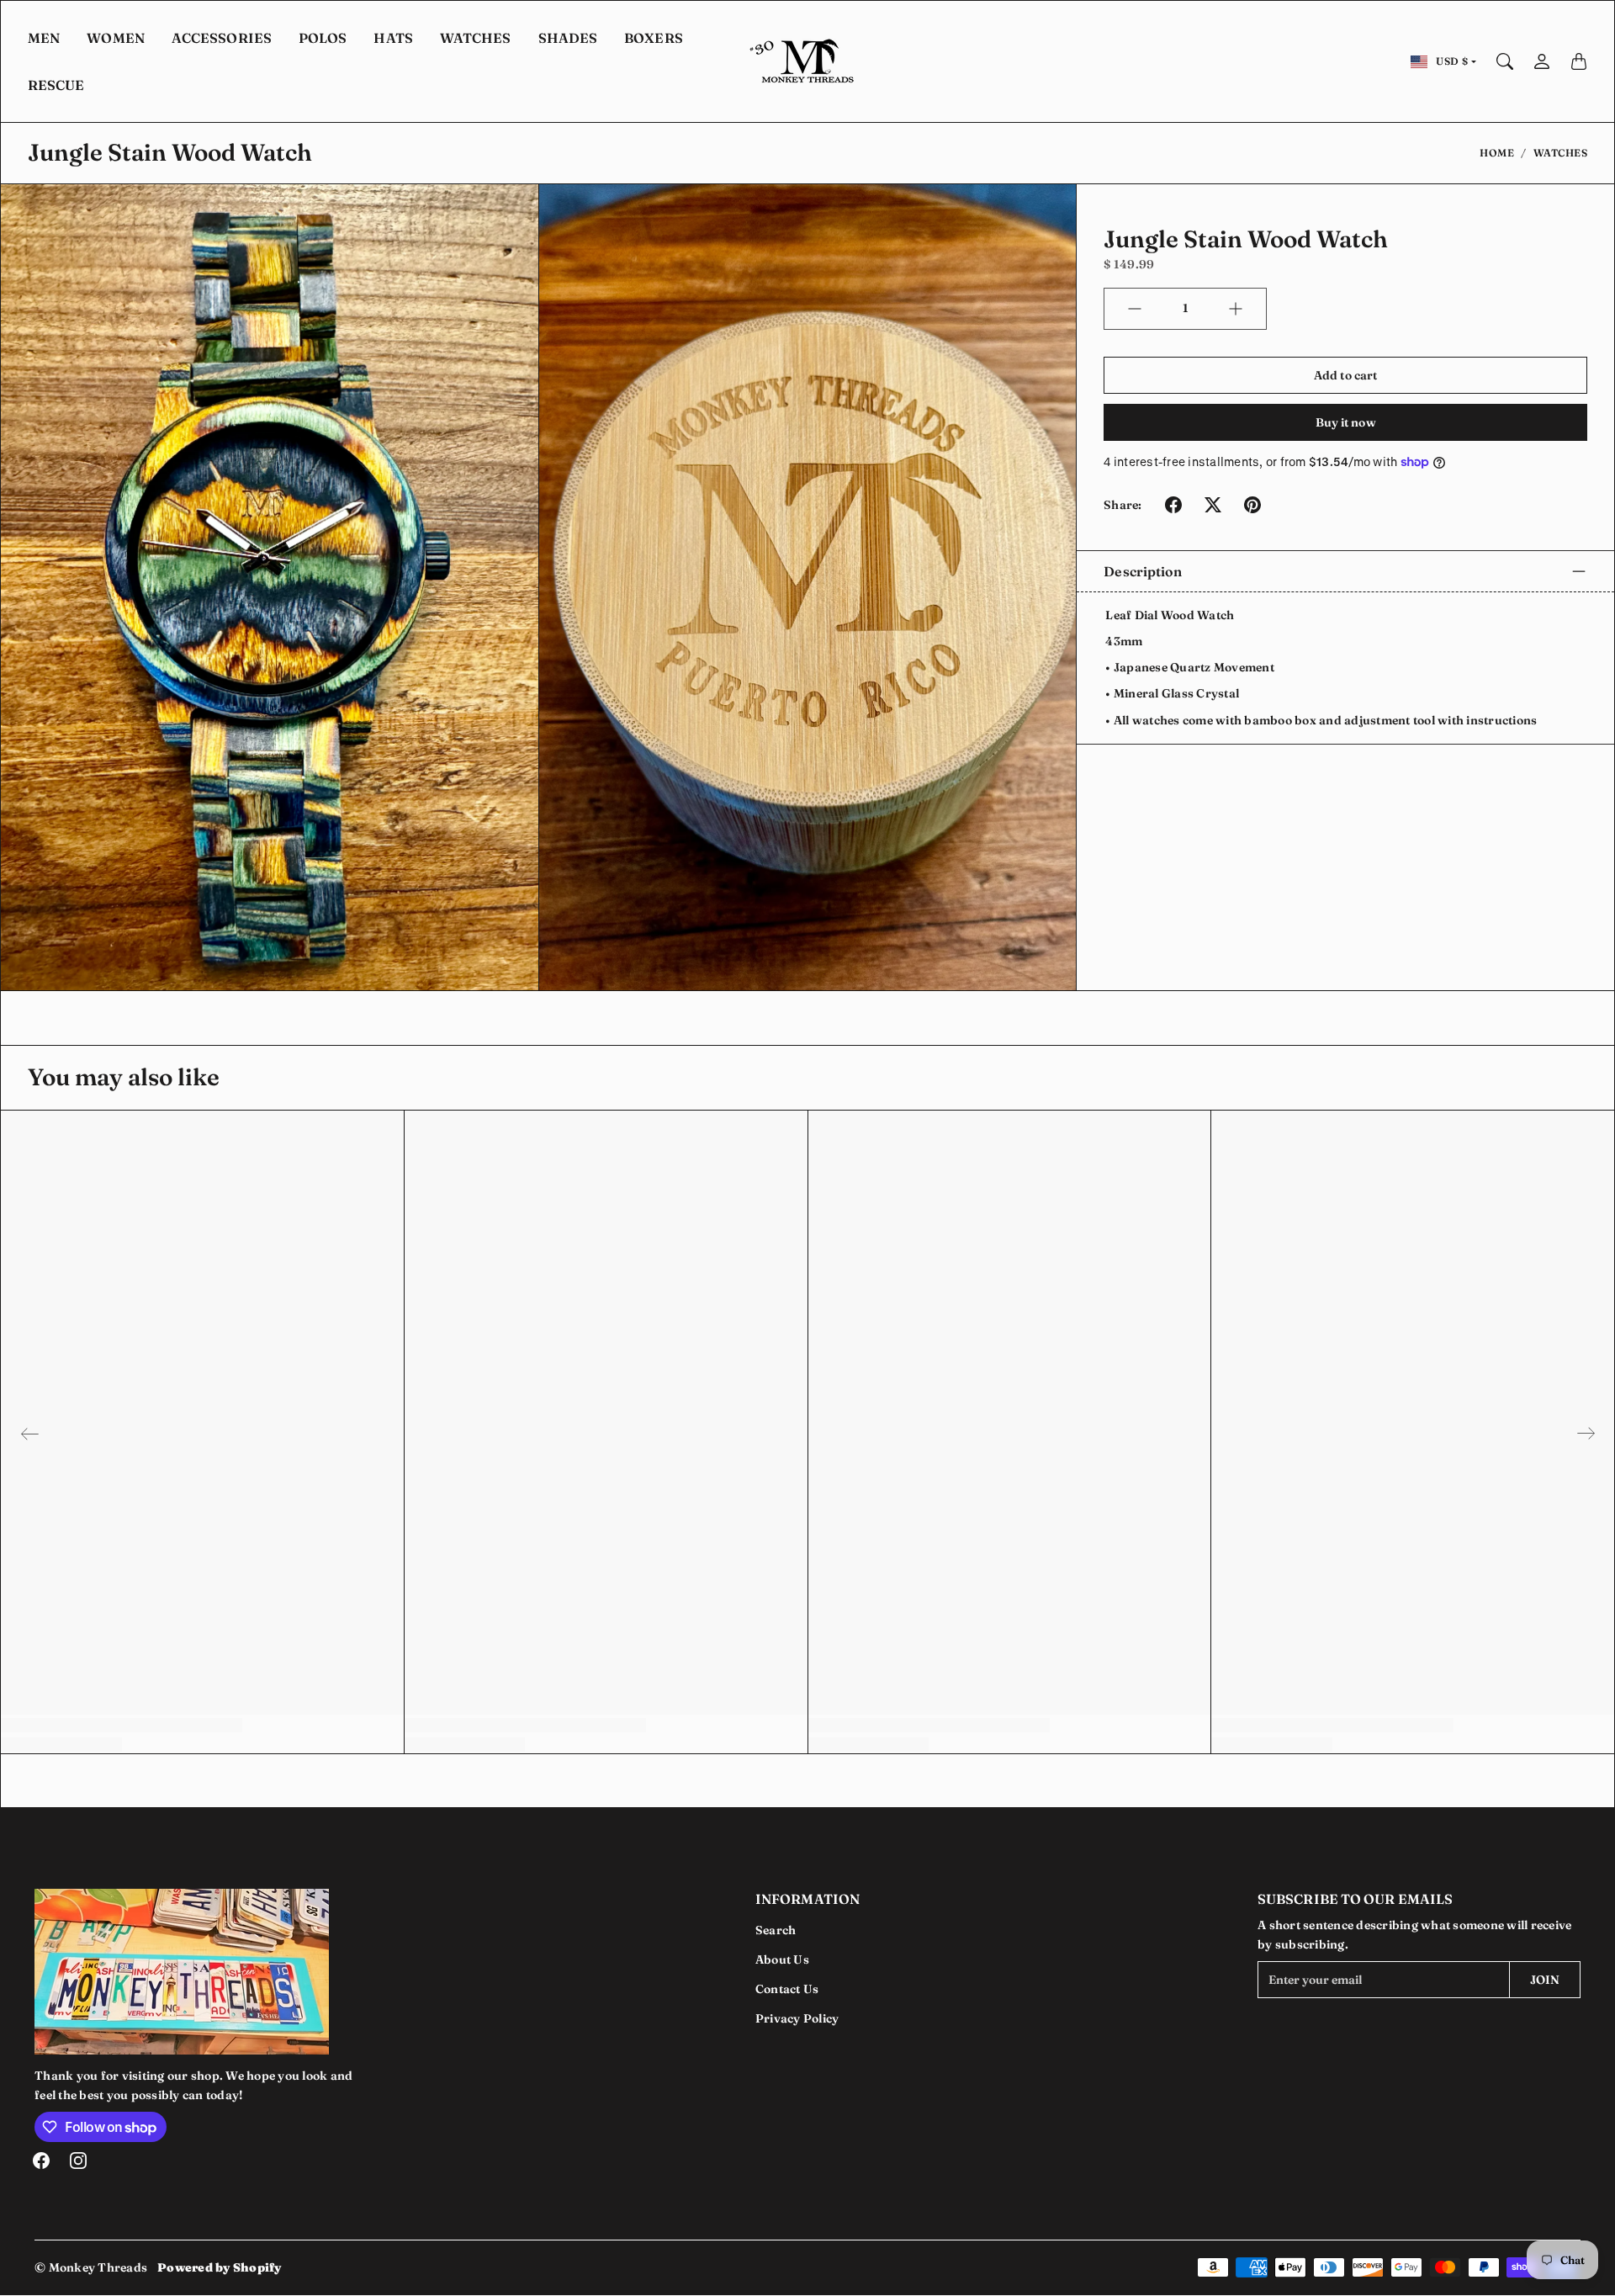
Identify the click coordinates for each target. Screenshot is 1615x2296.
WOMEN (116, 38)
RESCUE (56, 85)
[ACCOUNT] (1542, 61)
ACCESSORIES (222, 38)
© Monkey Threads (91, 2267)
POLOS (323, 38)
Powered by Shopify (220, 2267)
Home (1497, 153)
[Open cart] (1579, 61)
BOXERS (654, 38)
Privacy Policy (797, 2018)
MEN (44, 38)
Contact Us (787, 1989)
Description (1143, 571)
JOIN (1545, 1980)
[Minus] (1135, 309)
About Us (782, 1959)
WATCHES (476, 38)
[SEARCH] (1505, 61)
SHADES (568, 38)
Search (776, 1930)
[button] (1173, 505)
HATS (393, 38)
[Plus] (1236, 309)
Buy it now (1346, 422)
